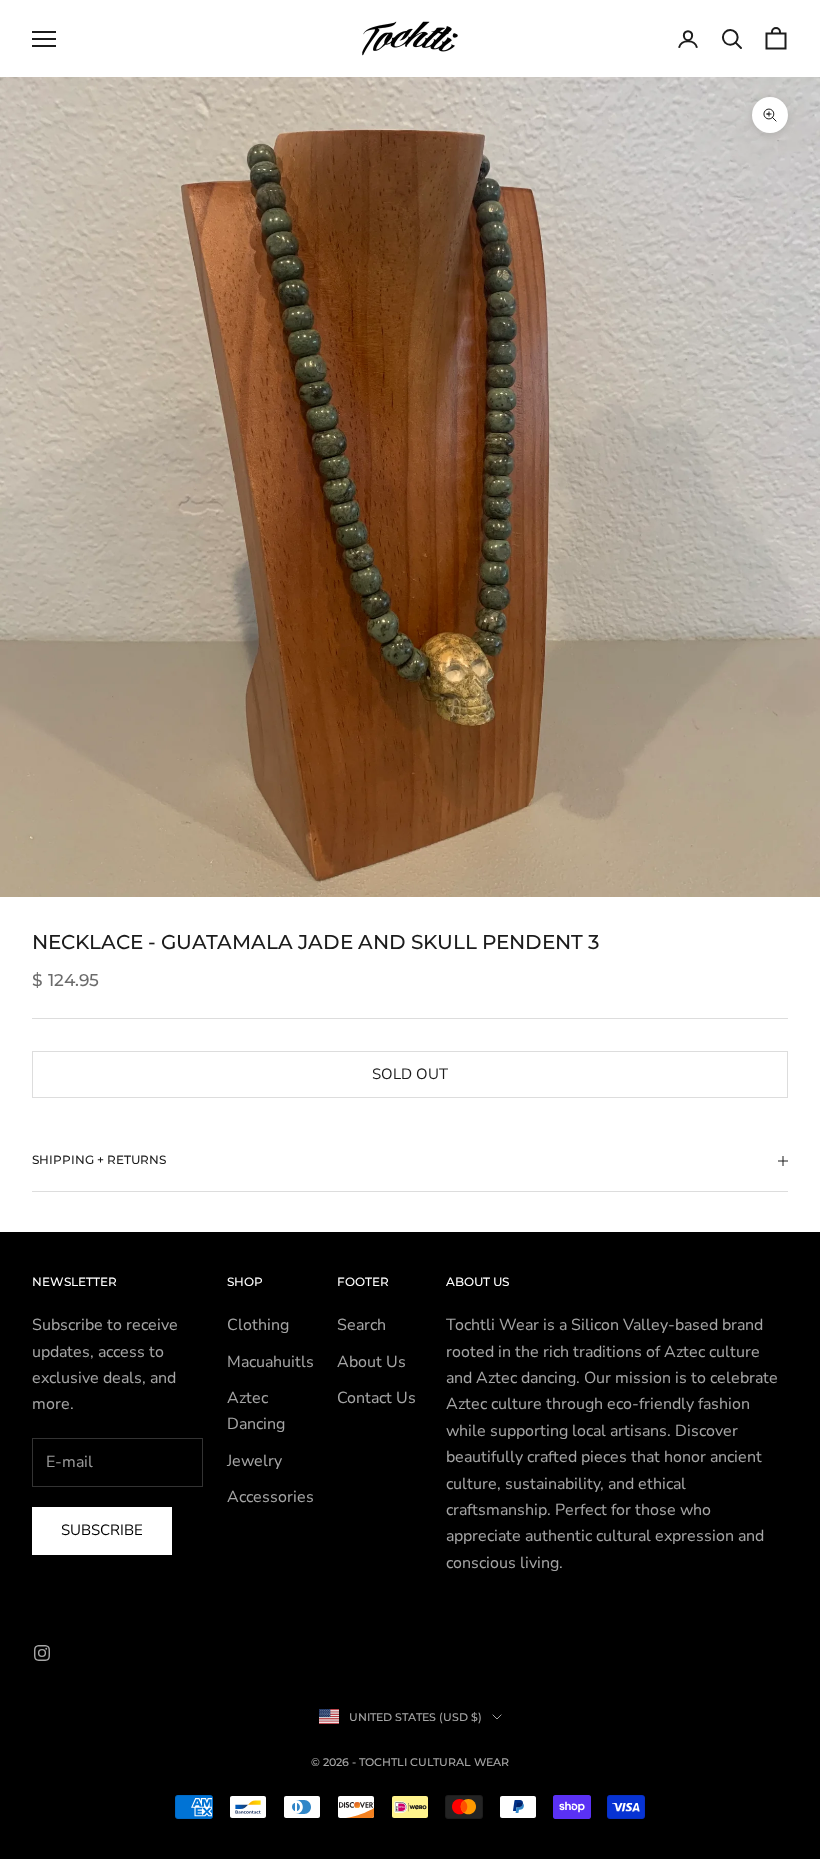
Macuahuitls (270, 1362)
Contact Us (376, 1398)
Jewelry (254, 1461)
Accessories (270, 1497)
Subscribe (102, 1530)
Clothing (258, 1325)
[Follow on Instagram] (42, 1653)
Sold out (410, 1074)
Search (361, 1325)
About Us (371, 1362)
